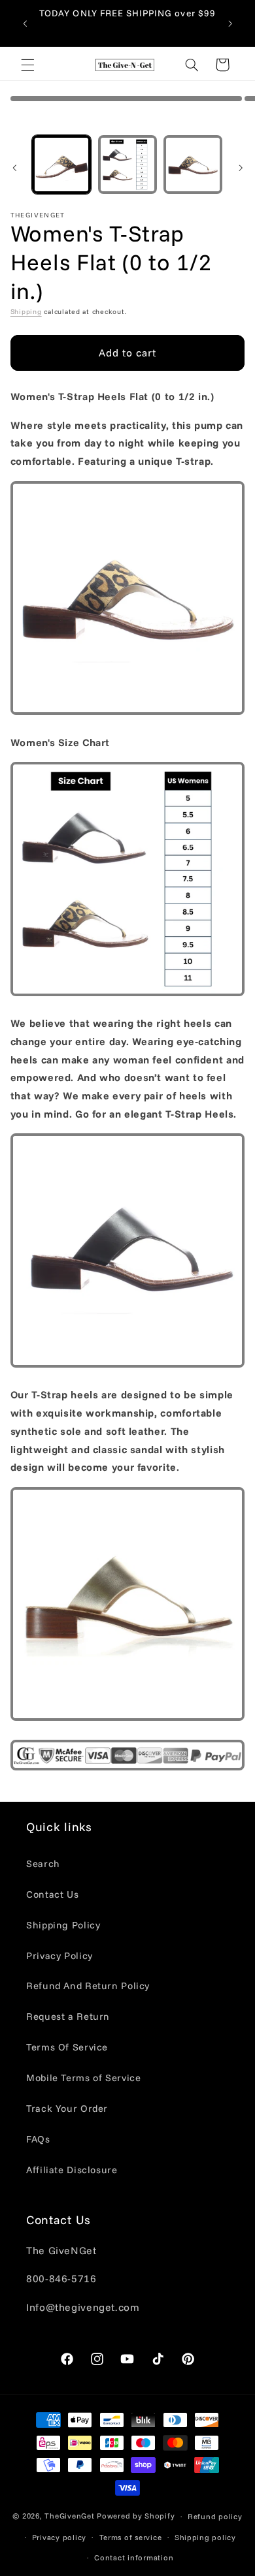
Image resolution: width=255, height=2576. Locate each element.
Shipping (26, 311)
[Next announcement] (230, 24)
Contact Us (52, 1894)
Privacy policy (59, 2537)
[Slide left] (14, 168)
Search (43, 1863)
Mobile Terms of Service (84, 2078)
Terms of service (131, 2537)
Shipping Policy (63, 1925)
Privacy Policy (59, 1956)
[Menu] (27, 65)
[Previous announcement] (25, 24)
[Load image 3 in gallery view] (193, 165)
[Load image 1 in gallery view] (61, 165)
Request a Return (68, 2016)
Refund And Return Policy (88, 1986)
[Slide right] (241, 168)
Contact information (134, 2557)
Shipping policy (205, 2537)
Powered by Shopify (136, 2516)
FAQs (38, 2139)
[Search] (192, 65)
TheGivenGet (69, 2516)
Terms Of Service (67, 2047)
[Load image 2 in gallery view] (127, 165)
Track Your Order (67, 2108)
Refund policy (215, 2516)
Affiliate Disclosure (72, 2170)
